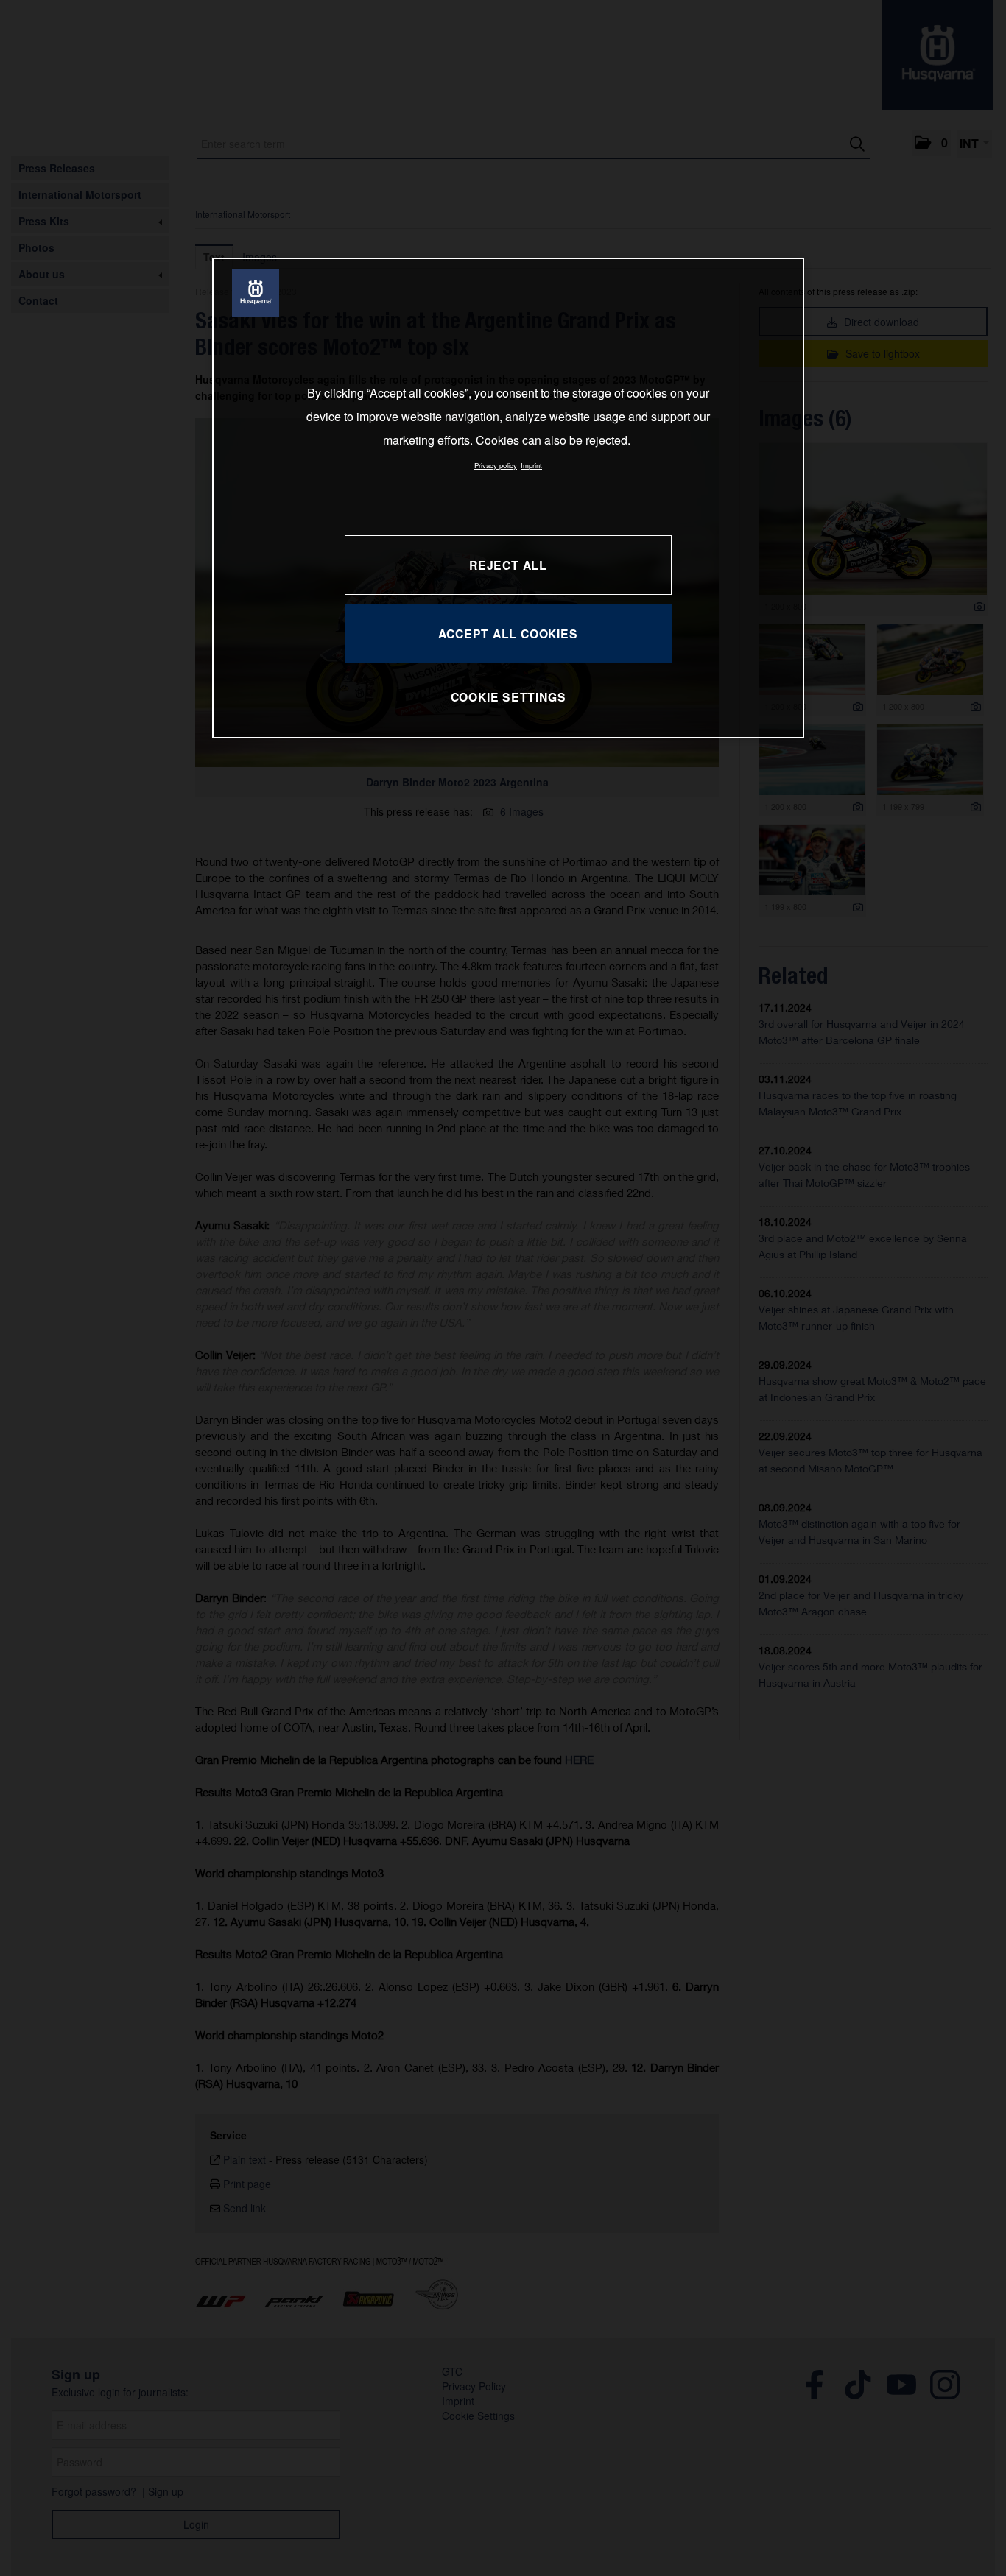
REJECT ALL (508, 565)
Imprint (531, 465)
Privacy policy (496, 465)
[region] (508, 498)
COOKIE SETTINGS (509, 697)
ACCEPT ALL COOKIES (508, 634)
